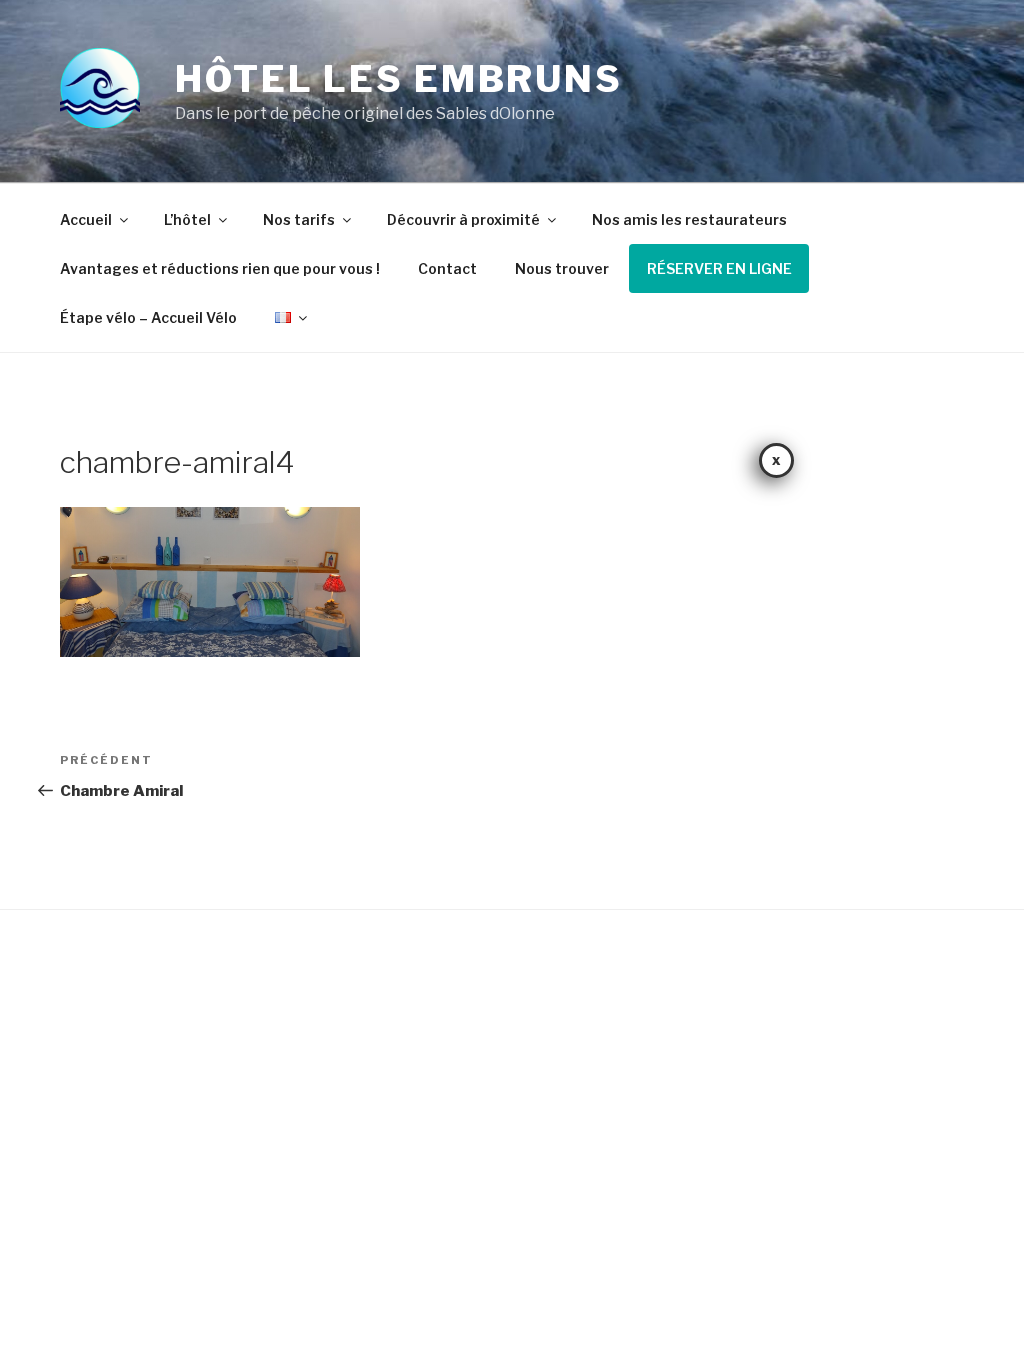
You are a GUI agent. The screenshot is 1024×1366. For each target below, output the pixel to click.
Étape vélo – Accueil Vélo (148, 317)
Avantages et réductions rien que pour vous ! (220, 268)
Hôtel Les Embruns (399, 79)
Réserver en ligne (719, 268)
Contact (447, 268)
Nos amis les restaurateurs (689, 219)
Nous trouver (562, 268)
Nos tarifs (299, 219)
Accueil (86, 219)
